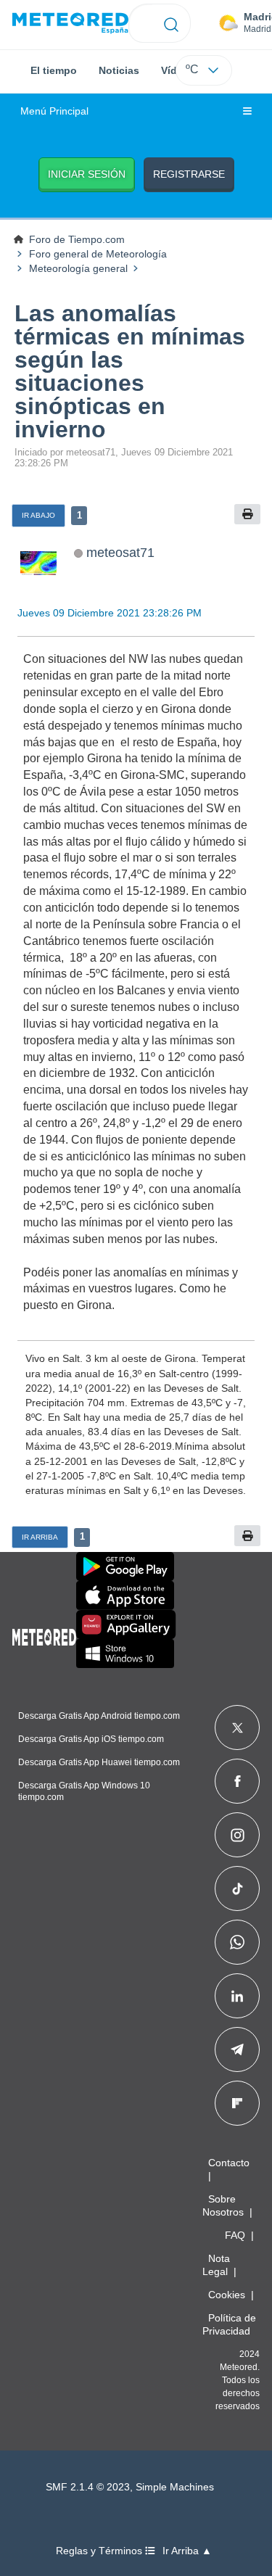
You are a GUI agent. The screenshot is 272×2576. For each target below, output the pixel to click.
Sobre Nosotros (223, 2205)
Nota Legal (216, 2265)
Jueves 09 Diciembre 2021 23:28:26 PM (110, 613)
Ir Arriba (40, 1537)
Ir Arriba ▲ (187, 2551)
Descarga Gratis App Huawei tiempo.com (99, 1762)
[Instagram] (238, 1835)
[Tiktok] (238, 1888)
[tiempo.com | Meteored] (44, 1635)
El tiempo (54, 70)
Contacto (229, 2163)
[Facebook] (238, 1781)
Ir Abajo (38, 515)
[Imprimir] (247, 515)
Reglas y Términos (100, 2551)
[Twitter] (238, 1727)
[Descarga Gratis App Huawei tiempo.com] (126, 1625)
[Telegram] (237, 2049)
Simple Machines (175, 2487)
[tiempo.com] (70, 24)
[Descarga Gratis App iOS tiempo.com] (125, 1595)
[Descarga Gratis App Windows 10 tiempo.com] (125, 1654)
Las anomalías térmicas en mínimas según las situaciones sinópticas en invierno (130, 371)
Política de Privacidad (229, 2324)
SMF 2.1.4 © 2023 (88, 2487)
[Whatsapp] (237, 1942)
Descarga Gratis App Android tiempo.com (99, 1716)
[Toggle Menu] (247, 112)
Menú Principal (54, 111)
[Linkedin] (237, 1996)
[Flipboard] (237, 2103)
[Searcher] (172, 23)
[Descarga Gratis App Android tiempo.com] (125, 1566)
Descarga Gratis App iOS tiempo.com (91, 1739)
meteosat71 (120, 552)
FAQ (235, 2235)
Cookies (227, 2295)
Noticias (119, 70)
